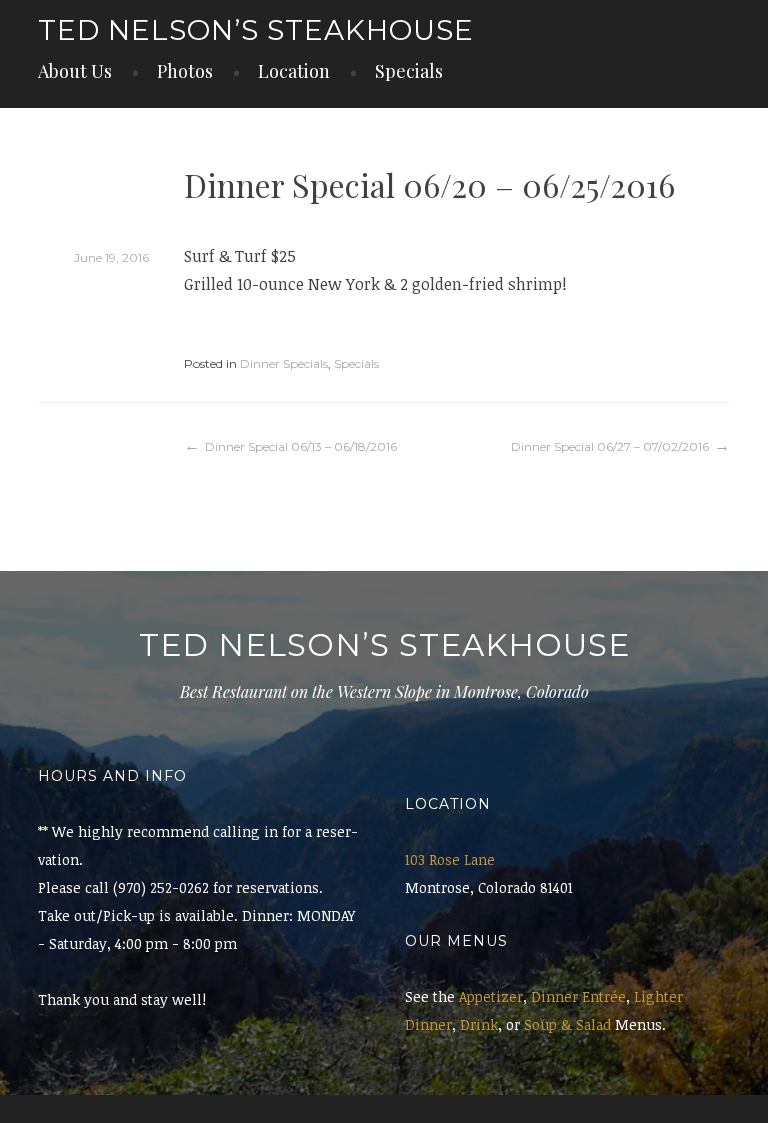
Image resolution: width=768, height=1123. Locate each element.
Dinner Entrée (578, 996)
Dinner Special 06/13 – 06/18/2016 (301, 446)
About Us (75, 71)
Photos (185, 71)
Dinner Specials (284, 363)
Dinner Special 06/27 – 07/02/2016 (610, 446)
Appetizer (491, 996)
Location (294, 71)
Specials (409, 71)
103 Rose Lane (450, 859)
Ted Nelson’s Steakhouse (256, 30)
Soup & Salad (567, 1024)
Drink (479, 1024)
